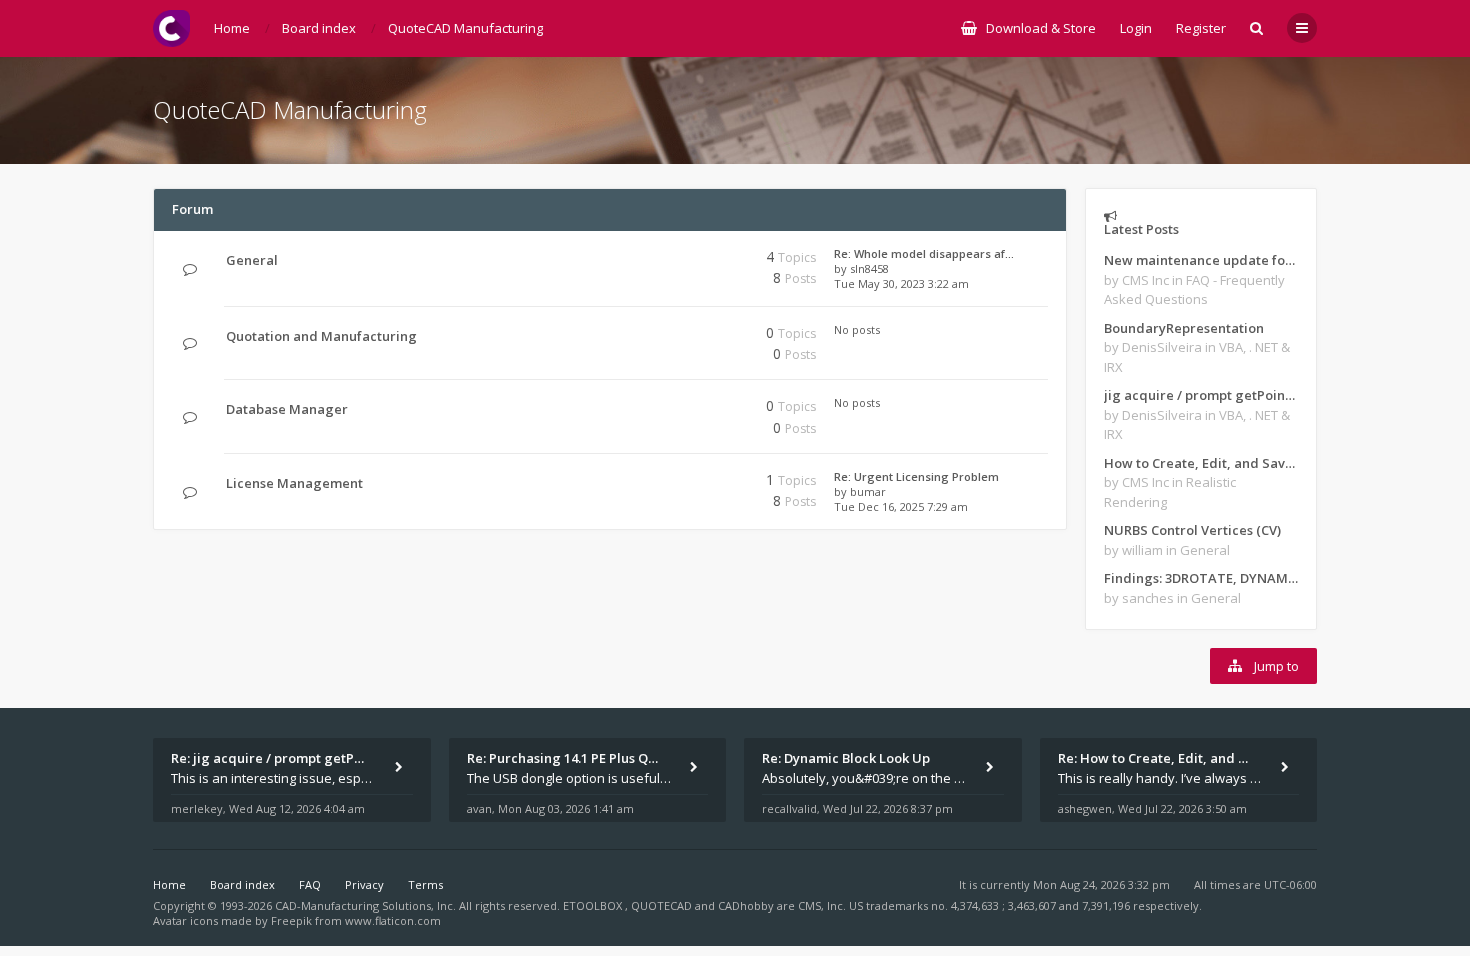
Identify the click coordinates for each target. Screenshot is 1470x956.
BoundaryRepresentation (1184, 328)
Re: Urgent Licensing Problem (916, 476)
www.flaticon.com (393, 920)
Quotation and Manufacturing (321, 336)
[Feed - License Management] (672, 483)
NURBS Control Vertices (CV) (1192, 530)
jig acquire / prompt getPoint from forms (1201, 395)
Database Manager (287, 409)
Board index (242, 884)
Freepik (291, 920)
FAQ (310, 884)
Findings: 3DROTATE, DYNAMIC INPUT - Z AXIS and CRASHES (1201, 578)
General (252, 260)
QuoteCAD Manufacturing (290, 109)
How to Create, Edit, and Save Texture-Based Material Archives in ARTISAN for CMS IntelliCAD (1201, 463)
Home (169, 884)
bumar (868, 491)
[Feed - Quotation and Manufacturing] (672, 336)
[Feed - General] (672, 260)
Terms (425, 884)
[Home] (171, 28)
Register (1201, 28)
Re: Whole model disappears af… (924, 253)
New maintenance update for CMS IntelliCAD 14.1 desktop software (1201, 260)
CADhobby (746, 905)
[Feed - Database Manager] (672, 409)
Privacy (364, 884)
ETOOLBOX (594, 905)
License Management (294, 483)
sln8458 (869, 268)
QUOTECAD (663, 905)
